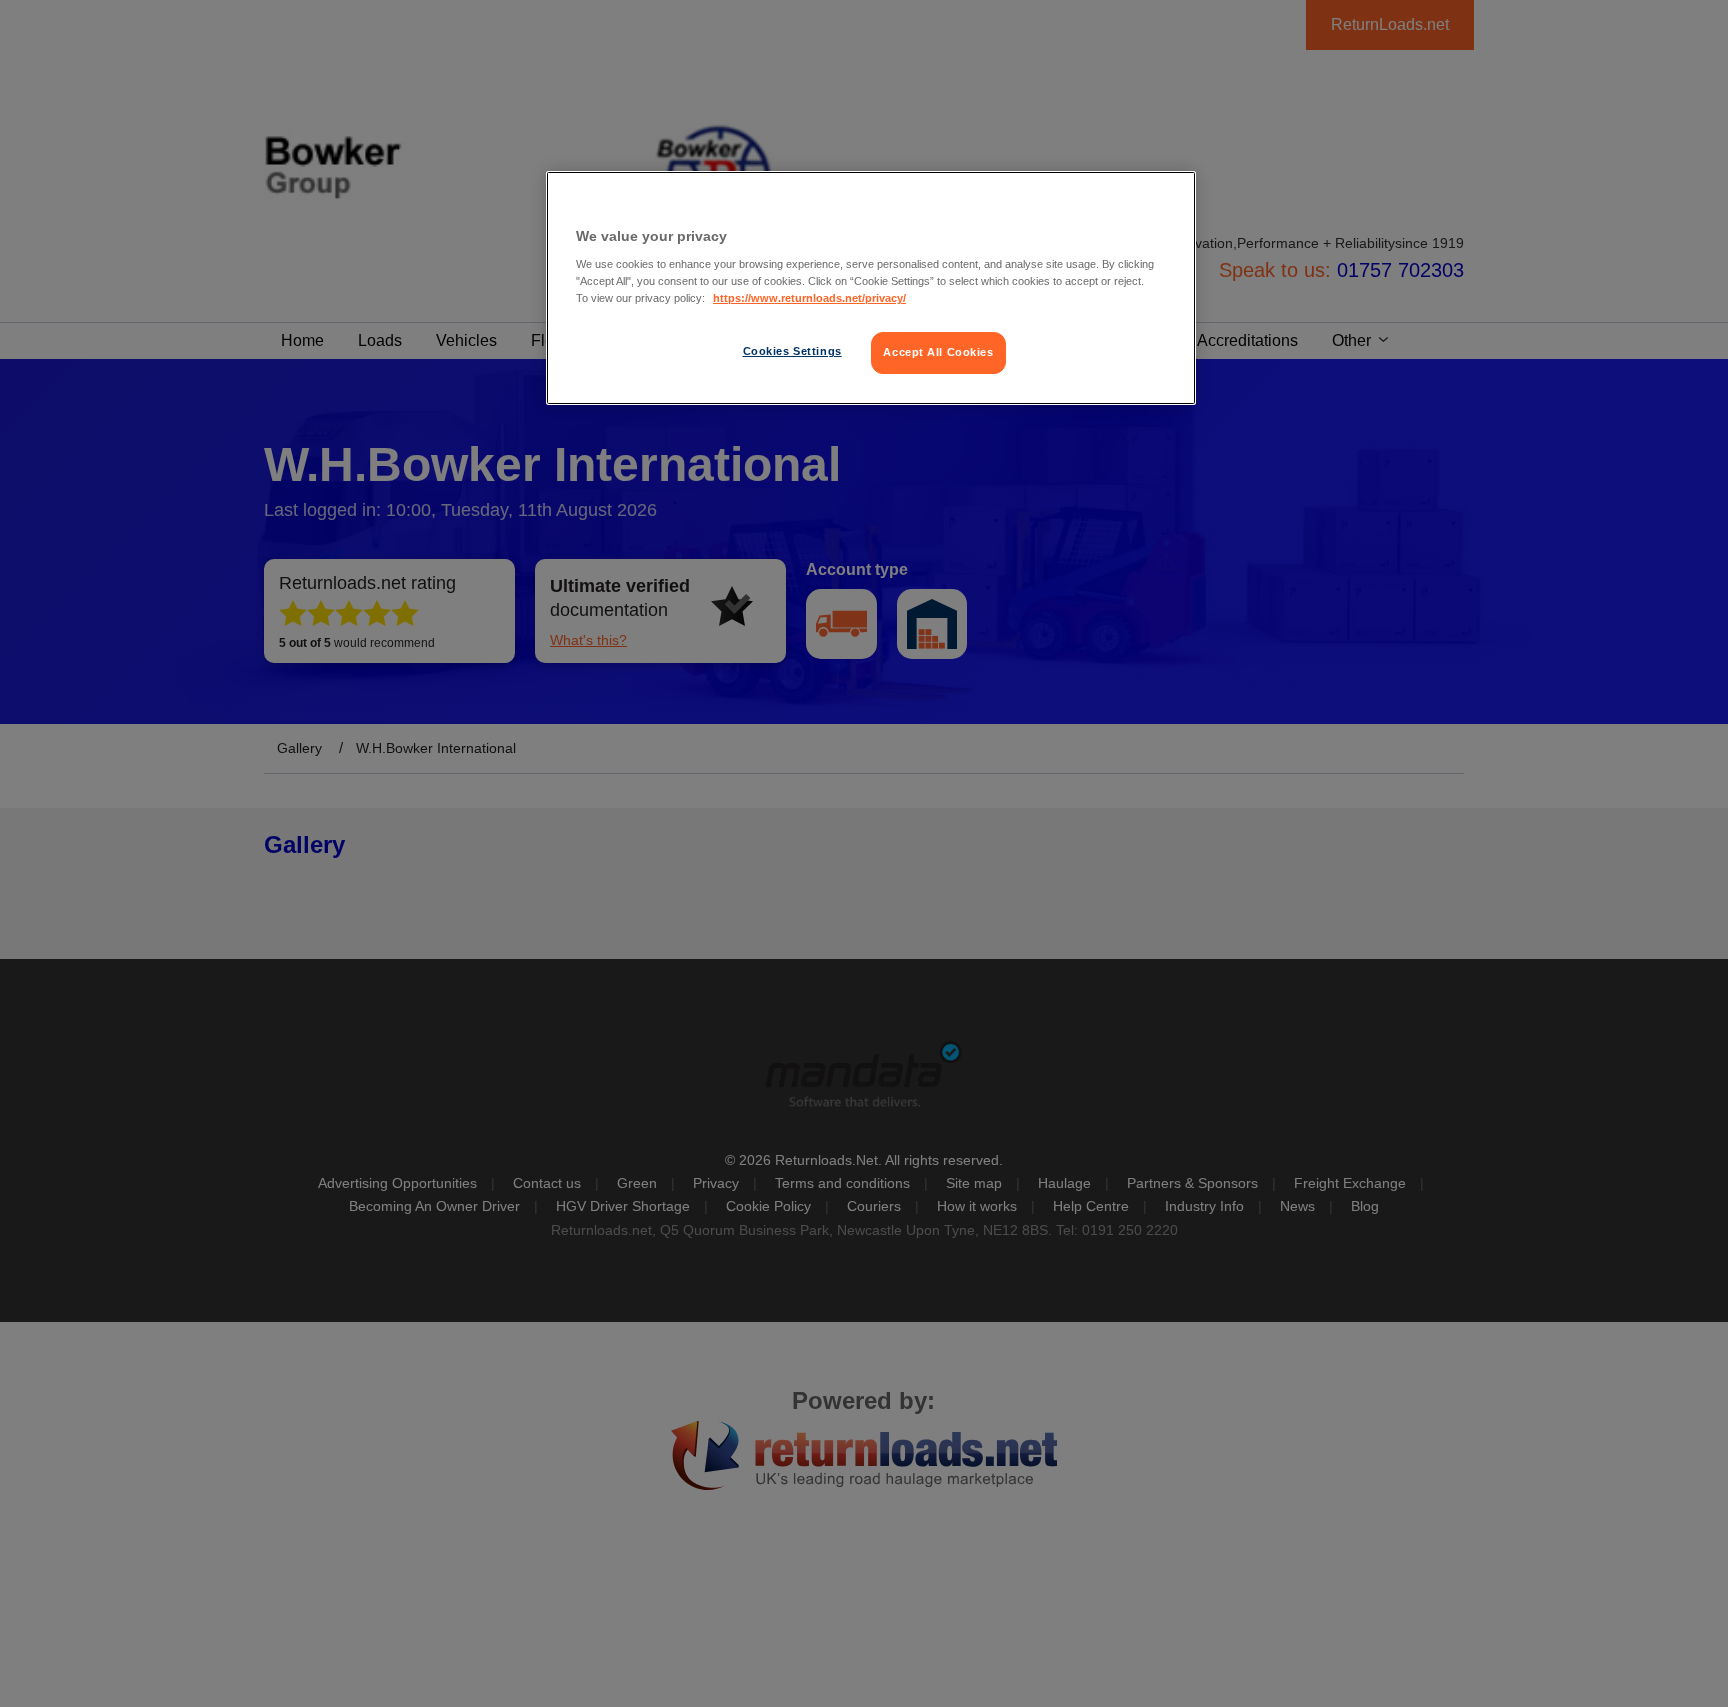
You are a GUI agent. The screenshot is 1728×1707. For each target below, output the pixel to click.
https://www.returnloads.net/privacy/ (809, 298)
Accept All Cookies (938, 352)
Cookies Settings (792, 351)
